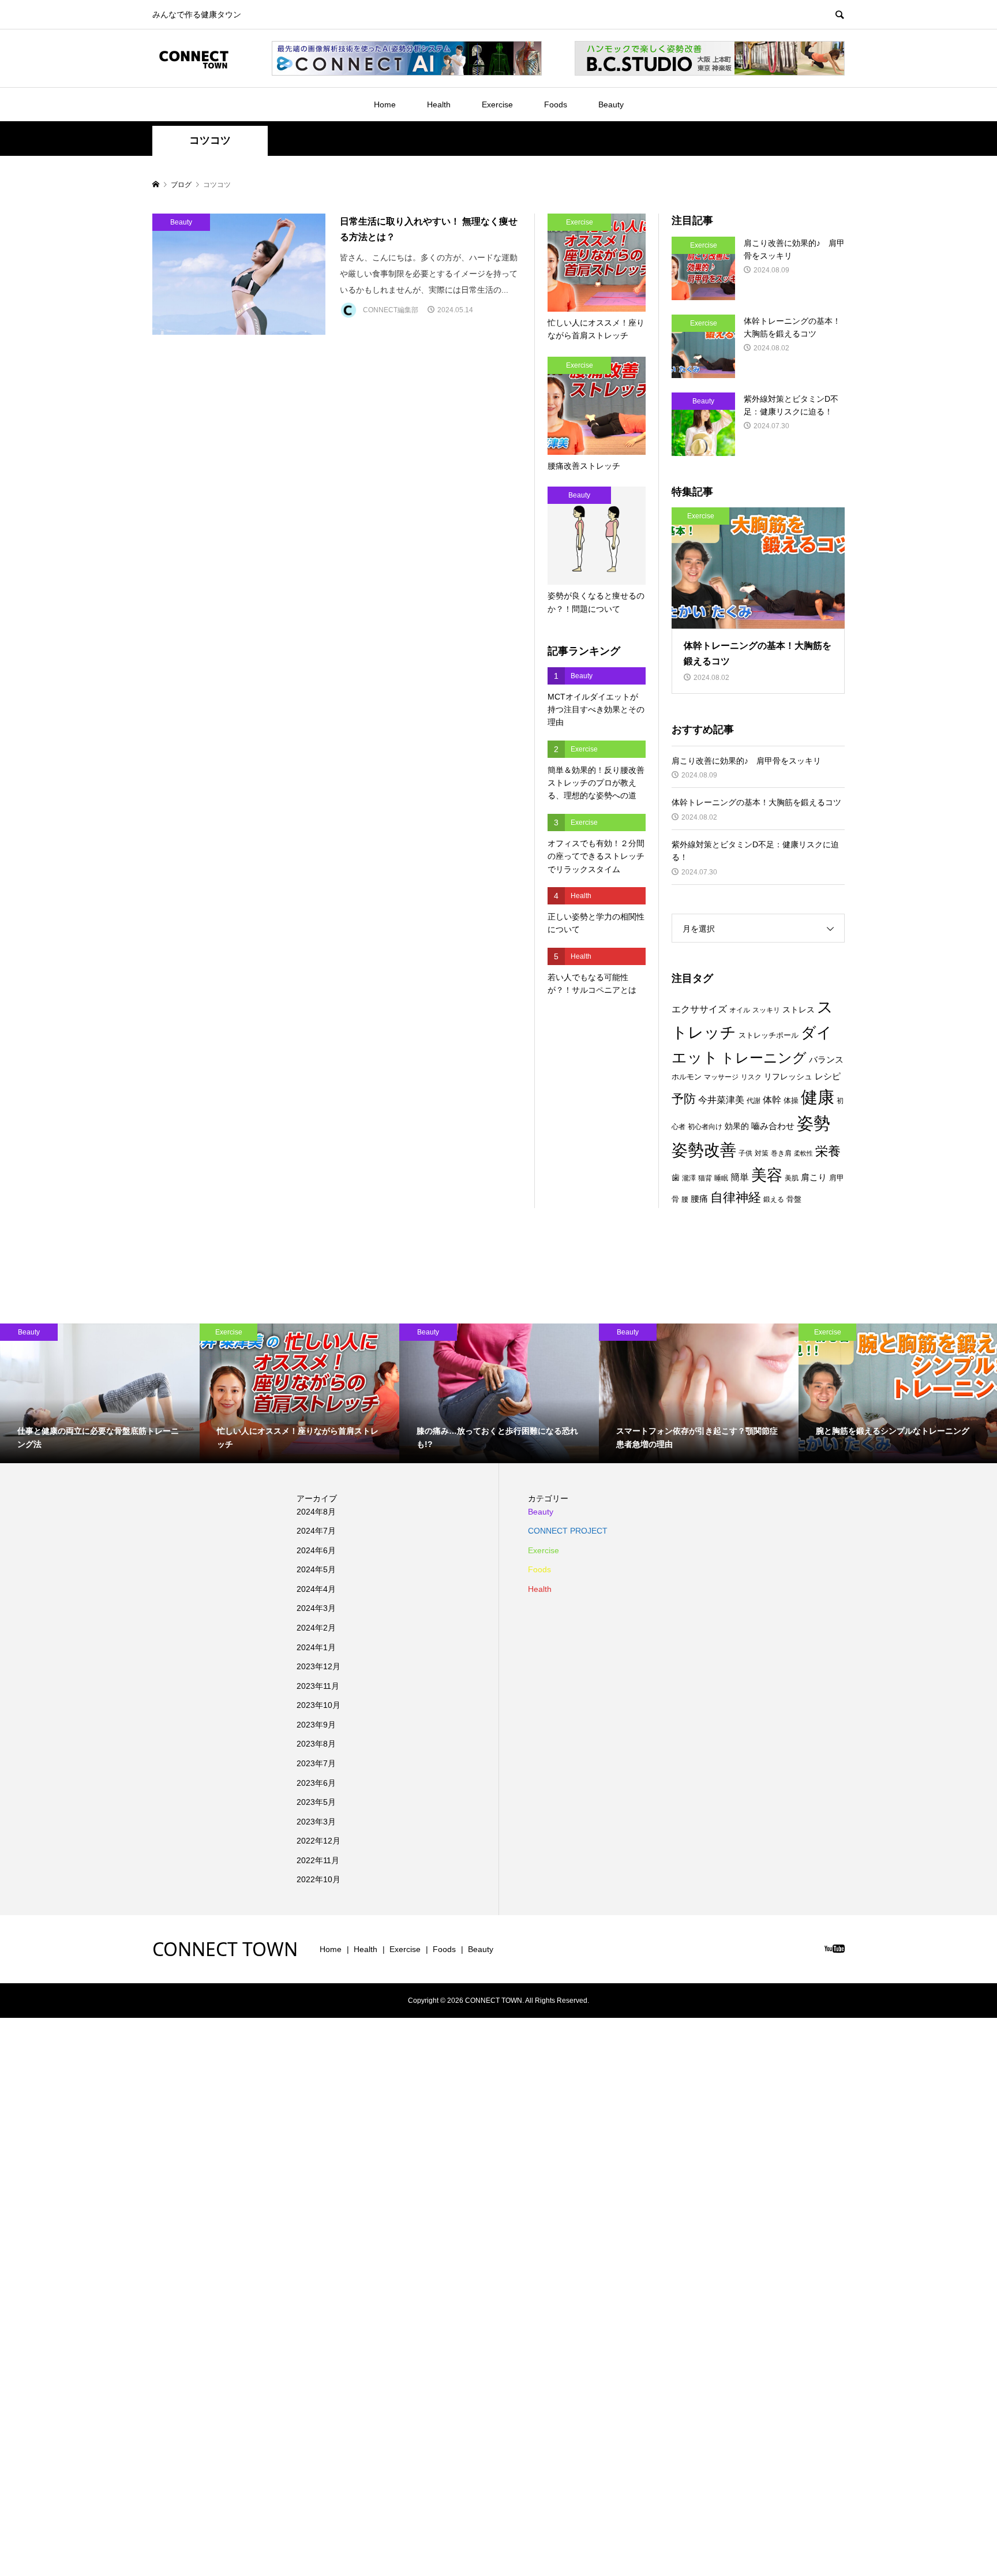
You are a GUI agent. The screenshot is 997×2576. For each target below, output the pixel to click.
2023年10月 (318, 1705)
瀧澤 (689, 1178)
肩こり (814, 1177)
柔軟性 (803, 1153)
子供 (745, 1153)
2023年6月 (316, 1783)
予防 (684, 1099)
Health (439, 104)
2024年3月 (316, 1608)
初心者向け (705, 1127)
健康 (818, 1097)
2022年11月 (318, 1860)
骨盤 (794, 1199)
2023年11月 (318, 1686)
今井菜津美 (721, 1100)
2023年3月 (316, 1822)
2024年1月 (316, 1647)
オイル (740, 1010)
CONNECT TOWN (225, 1949)
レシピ (828, 1076)
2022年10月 (318, 1879)
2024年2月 (316, 1628)
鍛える (774, 1199)
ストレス (799, 1010)
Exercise (497, 104)
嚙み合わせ (773, 1126)
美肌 (792, 1178)
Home (385, 104)
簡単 (740, 1177)
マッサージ (721, 1077)
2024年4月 (316, 1589)
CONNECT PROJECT (568, 1531)
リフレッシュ (788, 1076)
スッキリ (766, 1010)
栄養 (828, 1151)
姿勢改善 (704, 1150)
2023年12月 (318, 1666)
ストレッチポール (769, 1035)
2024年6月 (316, 1550)
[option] (100, 1393)
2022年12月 (318, 1841)
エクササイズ (699, 1009)
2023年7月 (316, 1763)
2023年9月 (316, 1725)
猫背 (705, 1178)
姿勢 (814, 1123)
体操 (791, 1100)
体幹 (772, 1100)
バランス (826, 1060)
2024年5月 (316, 1569)
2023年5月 (316, 1802)
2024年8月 (316, 1512)
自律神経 (736, 1197)
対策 (762, 1153)
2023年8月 (316, 1744)
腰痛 (699, 1199)
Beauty (611, 104)
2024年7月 (316, 1531)
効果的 (737, 1126)
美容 (767, 1175)
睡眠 (721, 1178)
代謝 (754, 1101)
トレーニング (764, 1058)
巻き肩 (781, 1153)
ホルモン (687, 1077)
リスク (751, 1077)
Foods (556, 104)
